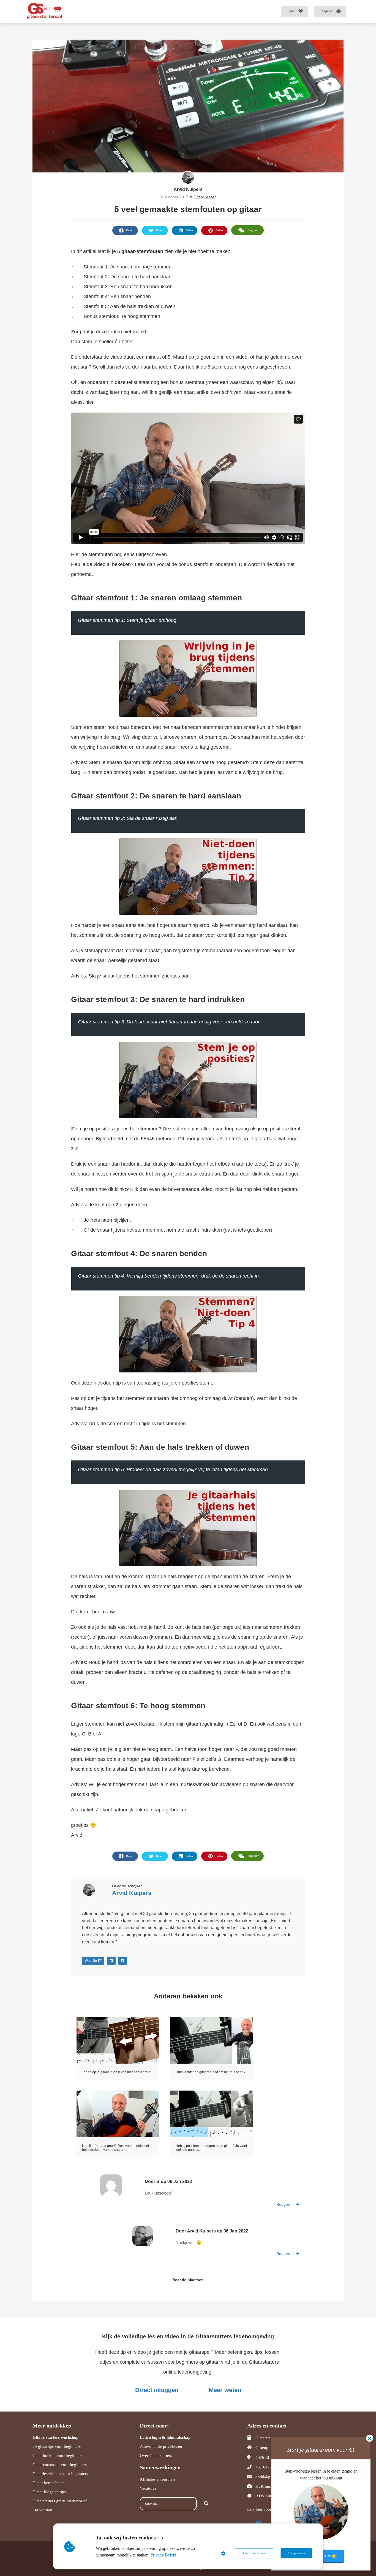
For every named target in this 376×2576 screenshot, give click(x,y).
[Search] (206, 2504)
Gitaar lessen (205, 197)
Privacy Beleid (163, 2555)
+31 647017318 (269, 2467)
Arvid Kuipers (188, 189)
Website (91, 1961)
